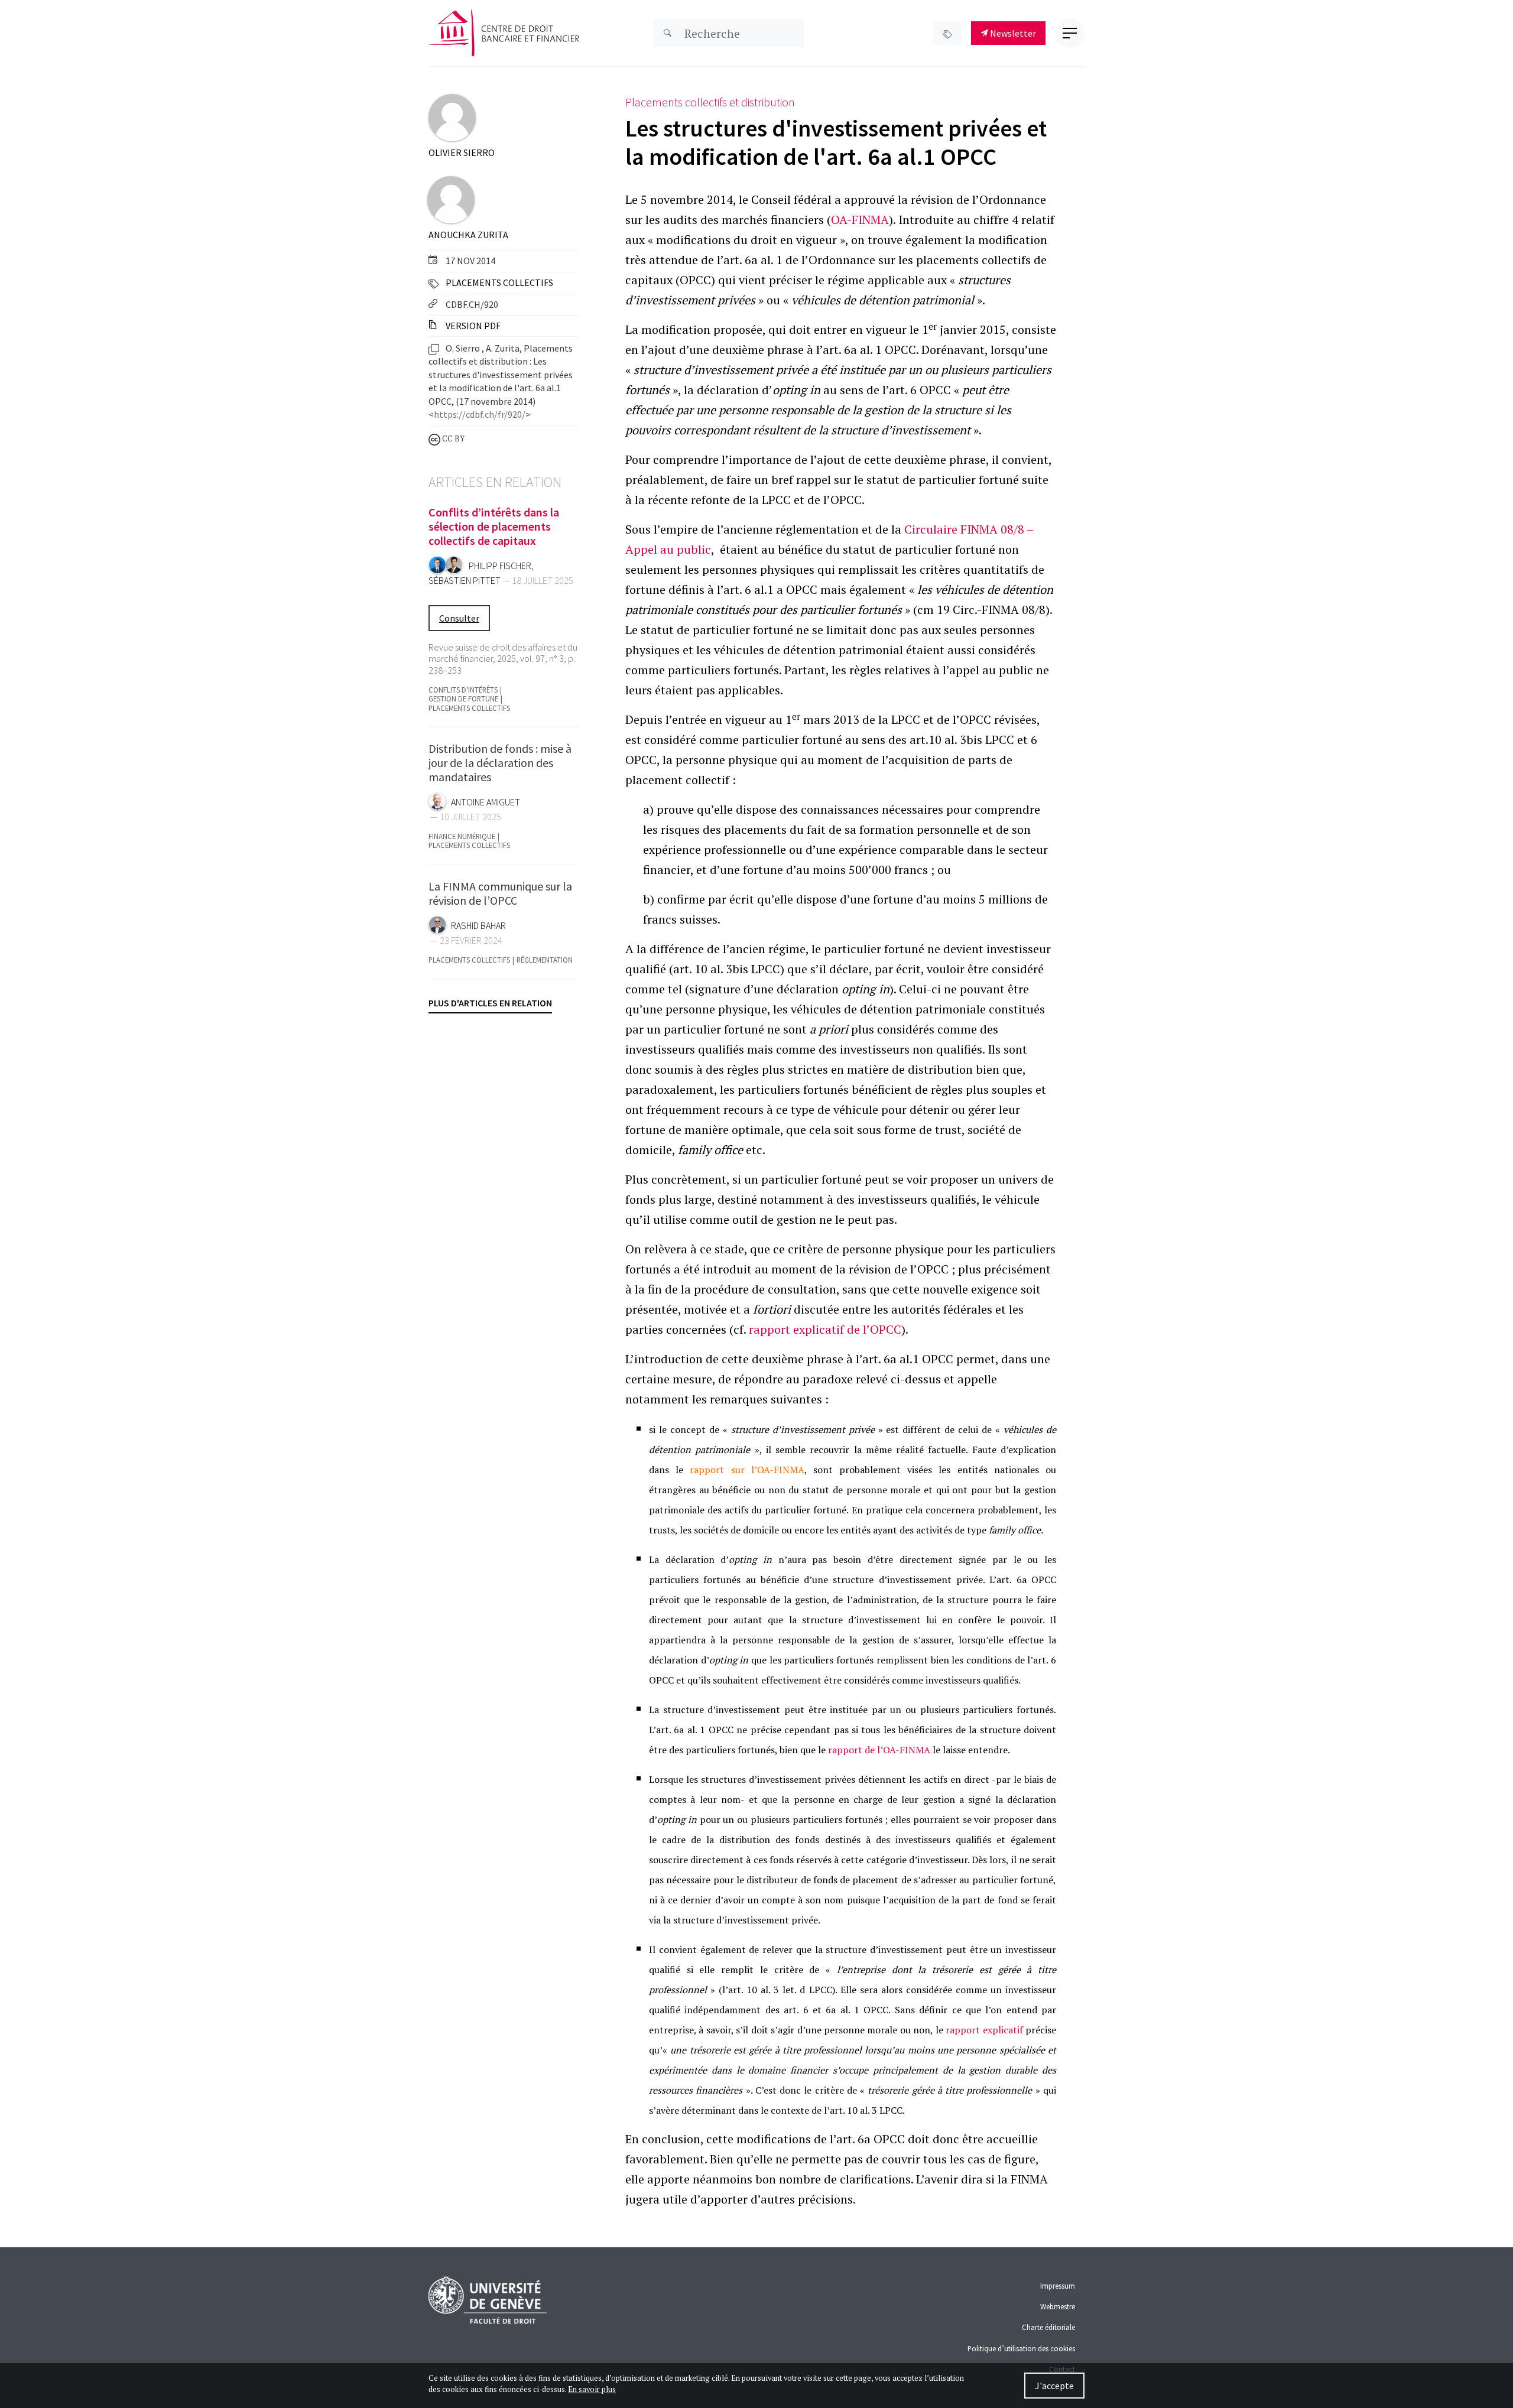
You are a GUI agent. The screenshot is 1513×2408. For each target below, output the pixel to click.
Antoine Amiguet (486, 802)
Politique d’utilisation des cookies (1021, 2348)
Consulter (459, 618)
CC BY (452, 439)
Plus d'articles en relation (490, 1003)
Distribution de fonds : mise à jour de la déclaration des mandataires (500, 763)
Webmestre (1058, 2306)
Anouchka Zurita (468, 235)
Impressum (1058, 2286)
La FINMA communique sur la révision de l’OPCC (500, 893)
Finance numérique (462, 836)
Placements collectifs (499, 282)
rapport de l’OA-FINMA (879, 1750)
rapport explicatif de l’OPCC (824, 1329)
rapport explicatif (986, 2030)
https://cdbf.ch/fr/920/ (480, 414)
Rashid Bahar (478, 926)
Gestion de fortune (463, 699)
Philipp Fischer (500, 566)
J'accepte (1054, 2386)
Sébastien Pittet (465, 581)
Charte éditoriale (1048, 2327)
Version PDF (472, 326)
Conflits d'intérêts (463, 690)
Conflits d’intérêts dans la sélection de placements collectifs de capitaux (494, 526)
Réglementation (545, 960)
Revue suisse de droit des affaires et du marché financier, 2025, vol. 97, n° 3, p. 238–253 (503, 658)
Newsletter (1012, 33)
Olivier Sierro (462, 152)
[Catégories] (947, 33)
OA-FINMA (860, 220)
